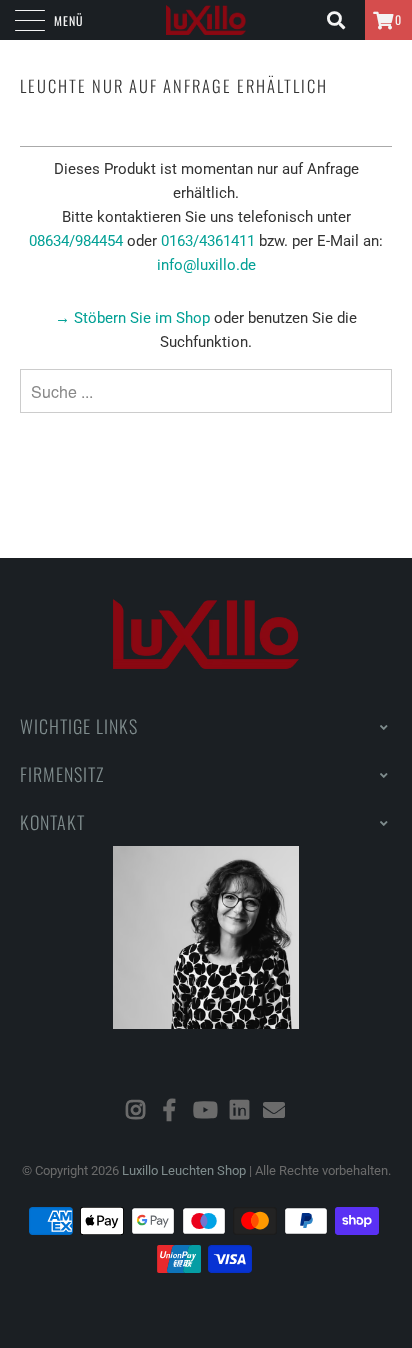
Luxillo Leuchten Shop (184, 1170)
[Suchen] (343, 20)
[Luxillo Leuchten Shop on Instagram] (136, 1110)
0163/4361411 (208, 241)
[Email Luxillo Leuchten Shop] (275, 1110)
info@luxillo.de (206, 265)
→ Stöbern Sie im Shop (132, 318)
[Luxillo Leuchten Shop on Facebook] (170, 1110)
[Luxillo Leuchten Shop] (206, 20)
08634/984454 (76, 241)
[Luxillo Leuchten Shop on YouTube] (205, 1110)
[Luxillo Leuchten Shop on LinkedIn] (240, 1110)
